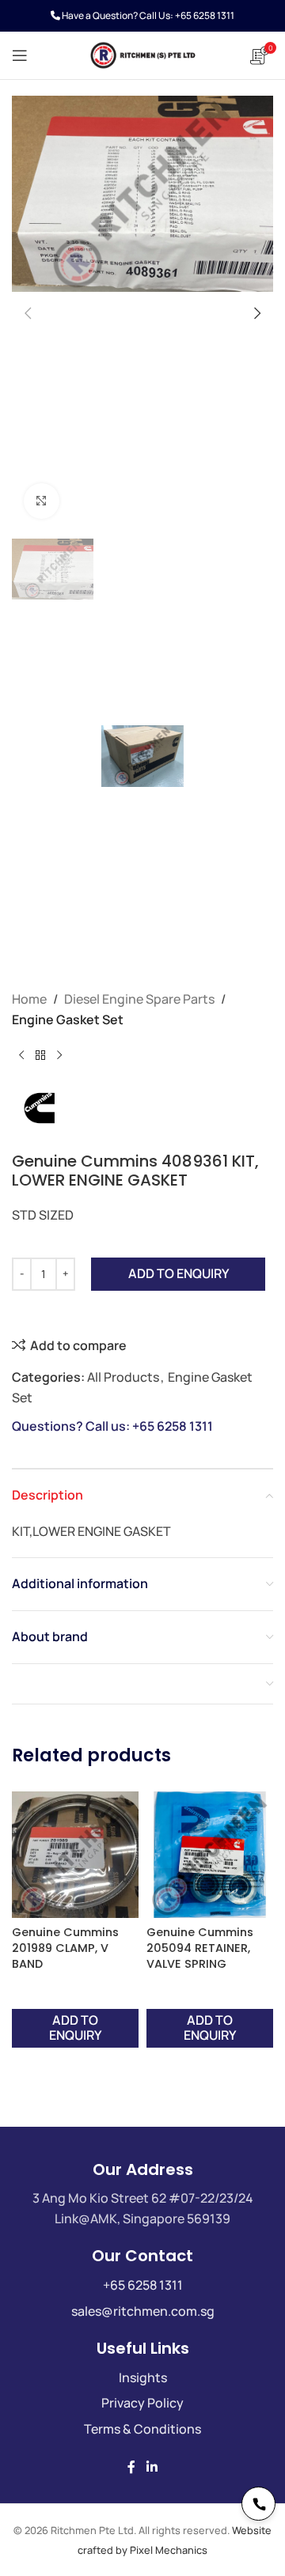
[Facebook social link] (131, 2468)
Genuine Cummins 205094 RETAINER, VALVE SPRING (200, 1948)
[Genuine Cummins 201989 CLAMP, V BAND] (75, 1855)
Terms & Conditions (142, 2429)
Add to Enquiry (179, 1273)
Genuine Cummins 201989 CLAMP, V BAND (65, 1948)
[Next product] (59, 1055)
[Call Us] (258, 2504)
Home (29, 999)
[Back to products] (40, 1055)
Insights (143, 2377)
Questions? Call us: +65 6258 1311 (112, 1426)
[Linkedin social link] (152, 2468)
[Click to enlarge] (42, 501)
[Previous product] (21, 1055)
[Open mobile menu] (20, 55)
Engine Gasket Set (68, 1019)
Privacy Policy (142, 2403)
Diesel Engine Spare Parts (139, 999)
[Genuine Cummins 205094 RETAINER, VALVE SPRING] (210, 1855)
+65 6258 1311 (205, 15)
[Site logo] (142, 54)
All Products (123, 1377)
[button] (28, 313)
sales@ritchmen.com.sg (143, 2311)
